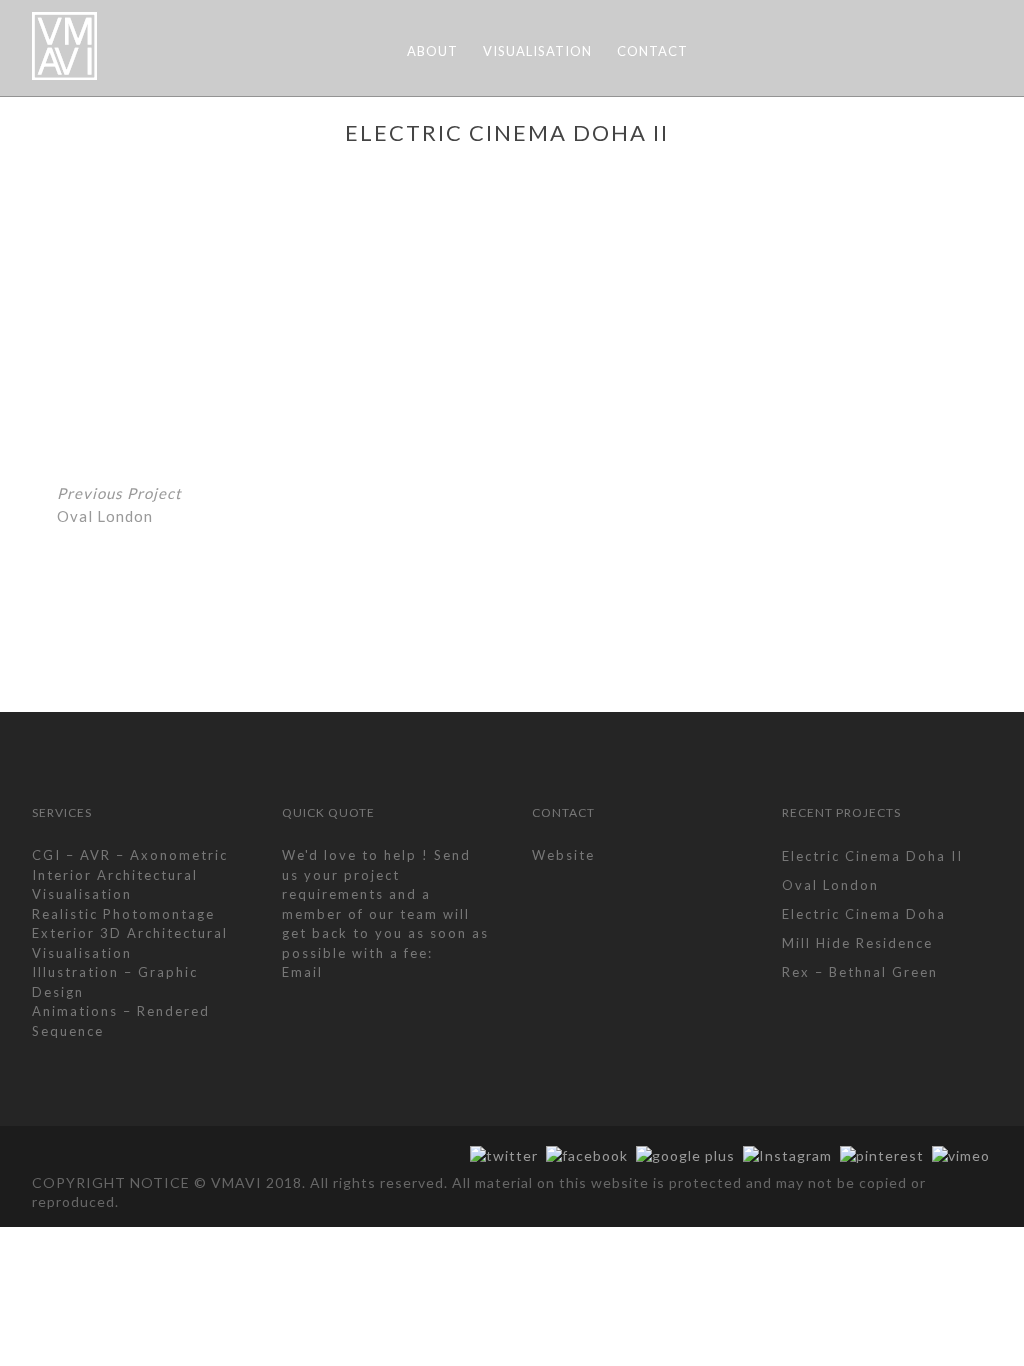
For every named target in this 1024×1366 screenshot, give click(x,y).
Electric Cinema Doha (864, 914)
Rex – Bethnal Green (860, 972)
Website (563, 855)
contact (652, 51)
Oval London (119, 504)
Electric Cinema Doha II (872, 856)
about (432, 51)
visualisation (537, 51)
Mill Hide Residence (857, 943)
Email (302, 972)
